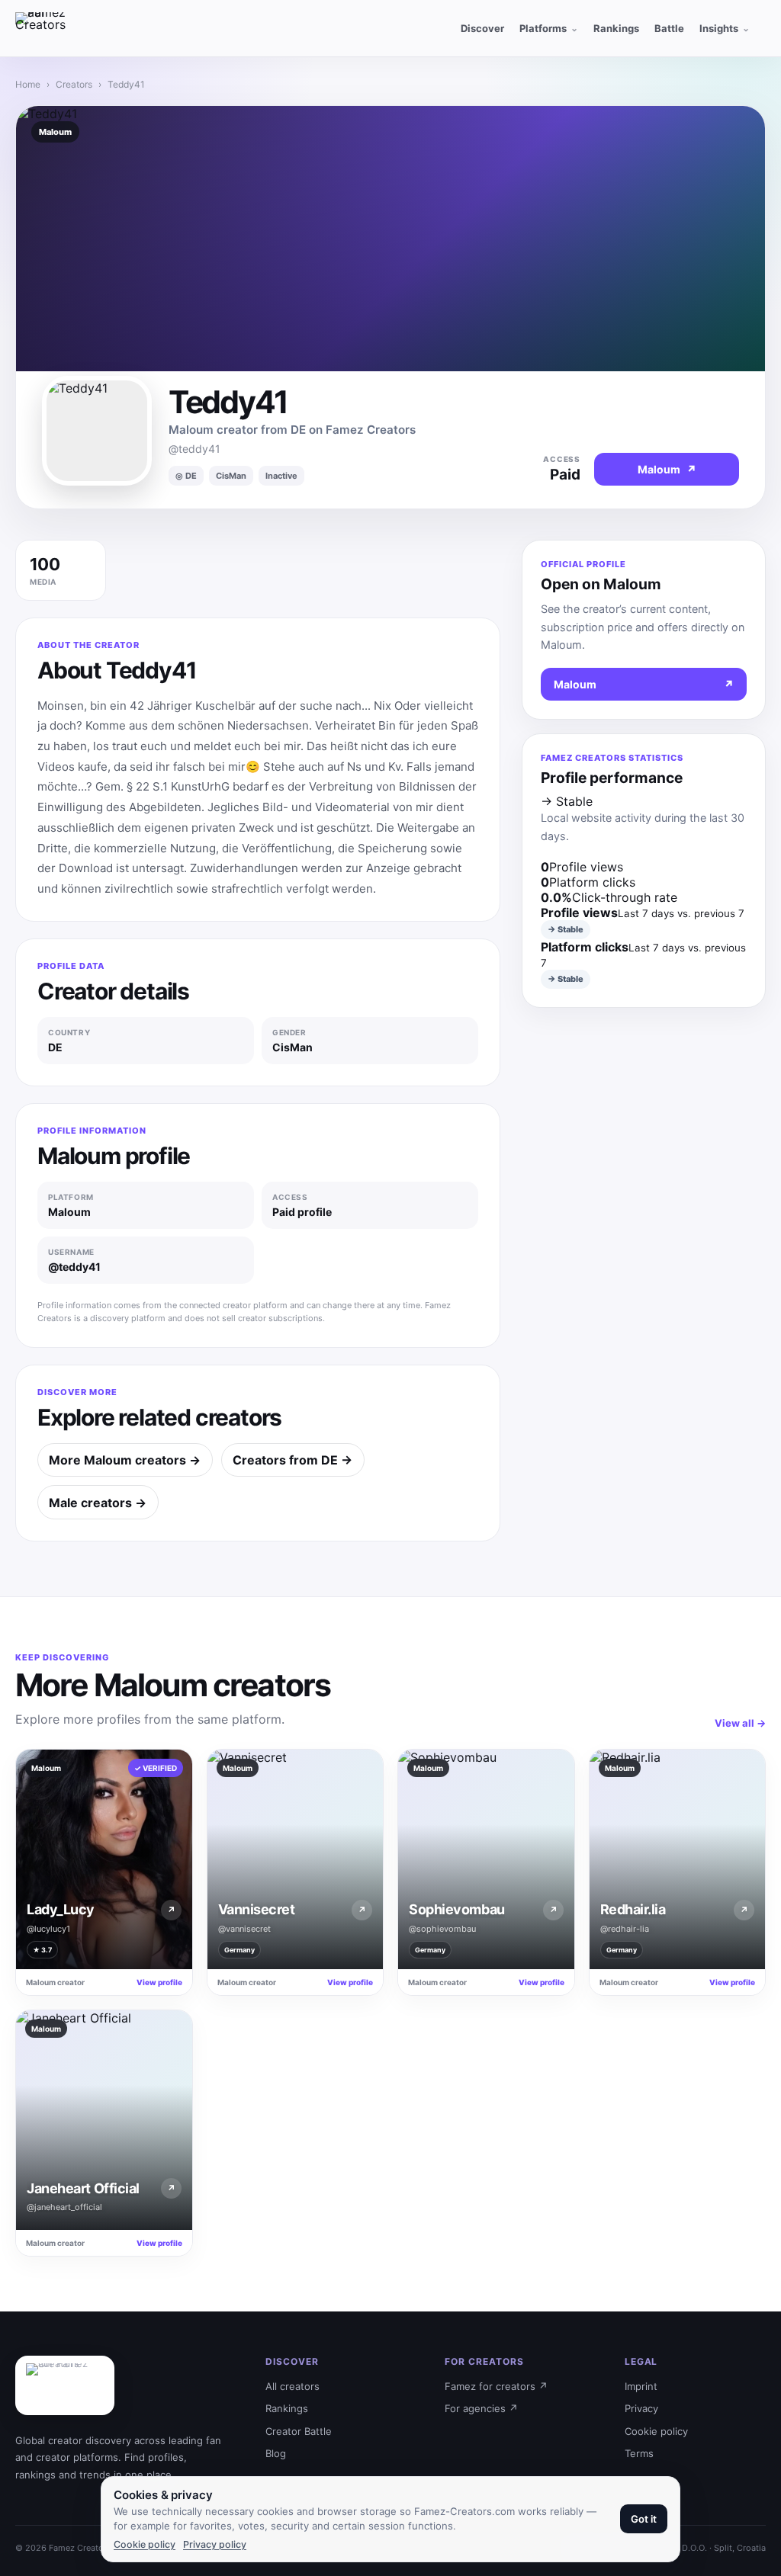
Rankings (287, 2408)
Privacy (641, 2408)
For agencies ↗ (481, 2408)
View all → (740, 1723)
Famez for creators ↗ (496, 2386)
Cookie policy (656, 2431)
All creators (292, 2386)
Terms (639, 2453)
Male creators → (98, 1503)
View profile (159, 1982)
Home (28, 84)
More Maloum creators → (125, 1460)
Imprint (641, 2386)
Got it (644, 2519)
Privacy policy (215, 2544)
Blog (276, 2453)
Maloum (644, 684)
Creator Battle (299, 2431)
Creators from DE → (292, 1460)
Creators (74, 84)
